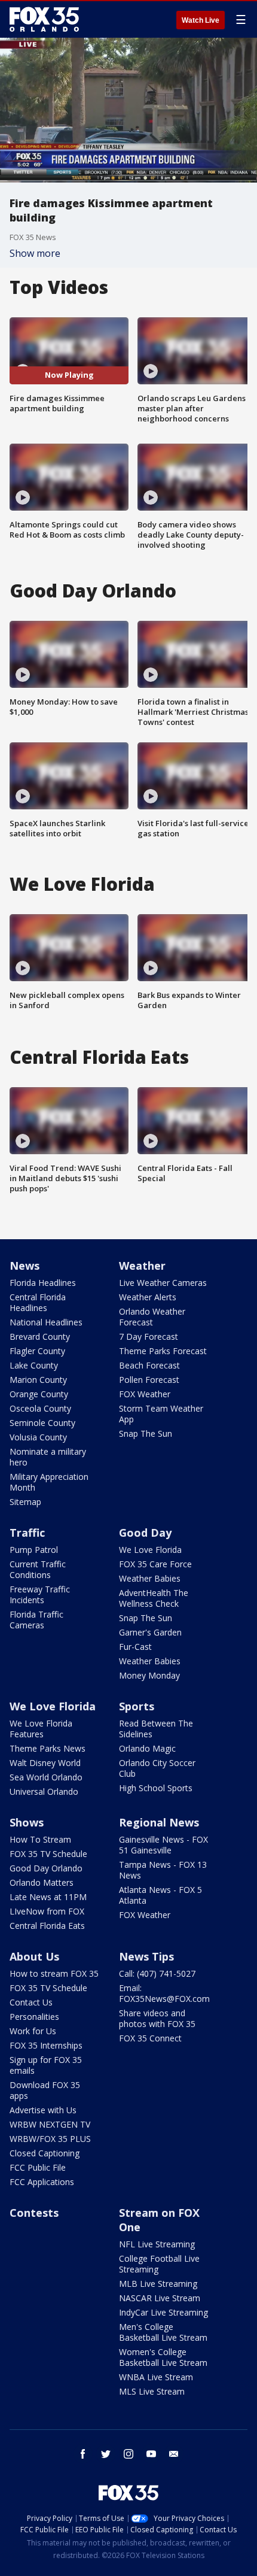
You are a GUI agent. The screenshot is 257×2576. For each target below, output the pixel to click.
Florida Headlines (43, 1283)
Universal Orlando (44, 1791)
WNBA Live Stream (156, 2377)
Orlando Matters (42, 1882)
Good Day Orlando (46, 1868)
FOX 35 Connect (150, 2038)
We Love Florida (150, 1550)
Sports (137, 1706)
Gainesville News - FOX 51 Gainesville (163, 1845)
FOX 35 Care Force (155, 1564)
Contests (34, 2213)
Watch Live (201, 20)
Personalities (34, 2017)
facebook (83, 2454)
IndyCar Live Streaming (163, 2312)
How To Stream (40, 1839)
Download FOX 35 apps (45, 2090)
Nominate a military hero (48, 1457)
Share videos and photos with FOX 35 (157, 2018)
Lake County (34, 1365)
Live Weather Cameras (163, 1283)
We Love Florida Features (41, 1729)
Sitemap (25, 1502)
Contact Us (31, 2002)
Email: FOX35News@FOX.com (164, 1993)
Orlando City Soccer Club (157, 1768)
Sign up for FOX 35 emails (46, 2065)
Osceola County (40, 1408)
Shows (27, 1822)
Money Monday (149, 1675)
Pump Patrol (34, 1550)
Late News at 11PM (48, 1897)
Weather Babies (150, 1578)
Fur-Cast (135, 1647)
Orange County (39, 1394)
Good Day (145, 1533)
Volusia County (38, 1437)
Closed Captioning (45, 2153)
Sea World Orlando (46, 1777)
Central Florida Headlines (38, 1302)
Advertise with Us (43, 2110)
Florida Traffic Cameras (36, 1620)
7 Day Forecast (149, 1336)
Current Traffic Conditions (38, 1569)
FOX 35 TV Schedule (48, 1854)
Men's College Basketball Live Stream (163, 2332)
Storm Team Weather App (161, 1414)
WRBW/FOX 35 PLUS (50, 2139)
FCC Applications (42, 2182)
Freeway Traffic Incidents (40, 1595)
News (25, 1266)
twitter (106, 2454)
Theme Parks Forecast (163, 1351)
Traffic (27, 1533)
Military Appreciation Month (49, 1482)
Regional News (159, 1822)
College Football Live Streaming (159, 2264)
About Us (34, 1956)
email (174, 2454)
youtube (151, 2454)
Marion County (38, 1380)
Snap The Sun (146, 1433)
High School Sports (156, 1788)
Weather (142, 1266)
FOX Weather (145, 1394)
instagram (128, 2454)
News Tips (146, 1956)
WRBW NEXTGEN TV (50, 2124)
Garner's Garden (150, 1632)
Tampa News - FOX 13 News (163, 1870)
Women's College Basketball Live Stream (163, 2357)
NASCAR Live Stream (160, 2298)
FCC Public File (38, 2167)
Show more (35, 253)
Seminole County (42, 1423)
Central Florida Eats (47, 1926)
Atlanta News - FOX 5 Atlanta (160, 1895)
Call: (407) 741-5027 (157, 1973)
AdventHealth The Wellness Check (154, 1598)
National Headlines (46, 1322)
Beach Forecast (149, 1365)
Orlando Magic (147, 1748)
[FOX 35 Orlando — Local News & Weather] (44, 19)
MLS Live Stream (152, 2391)
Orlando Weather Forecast (152, 1317)
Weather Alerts (148, 1297)
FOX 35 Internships (46, 2045)
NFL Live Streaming (157, 2244)
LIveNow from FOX (47, 1911)
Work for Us (33, 2031)
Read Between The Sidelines (156, 1729)
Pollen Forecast (149, 1380)
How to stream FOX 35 (54, 1973)
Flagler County (37, 1351)
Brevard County (40, 1336)
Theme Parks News (48, 1748)
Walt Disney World (45, 1763)
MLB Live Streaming (158, 2284)
